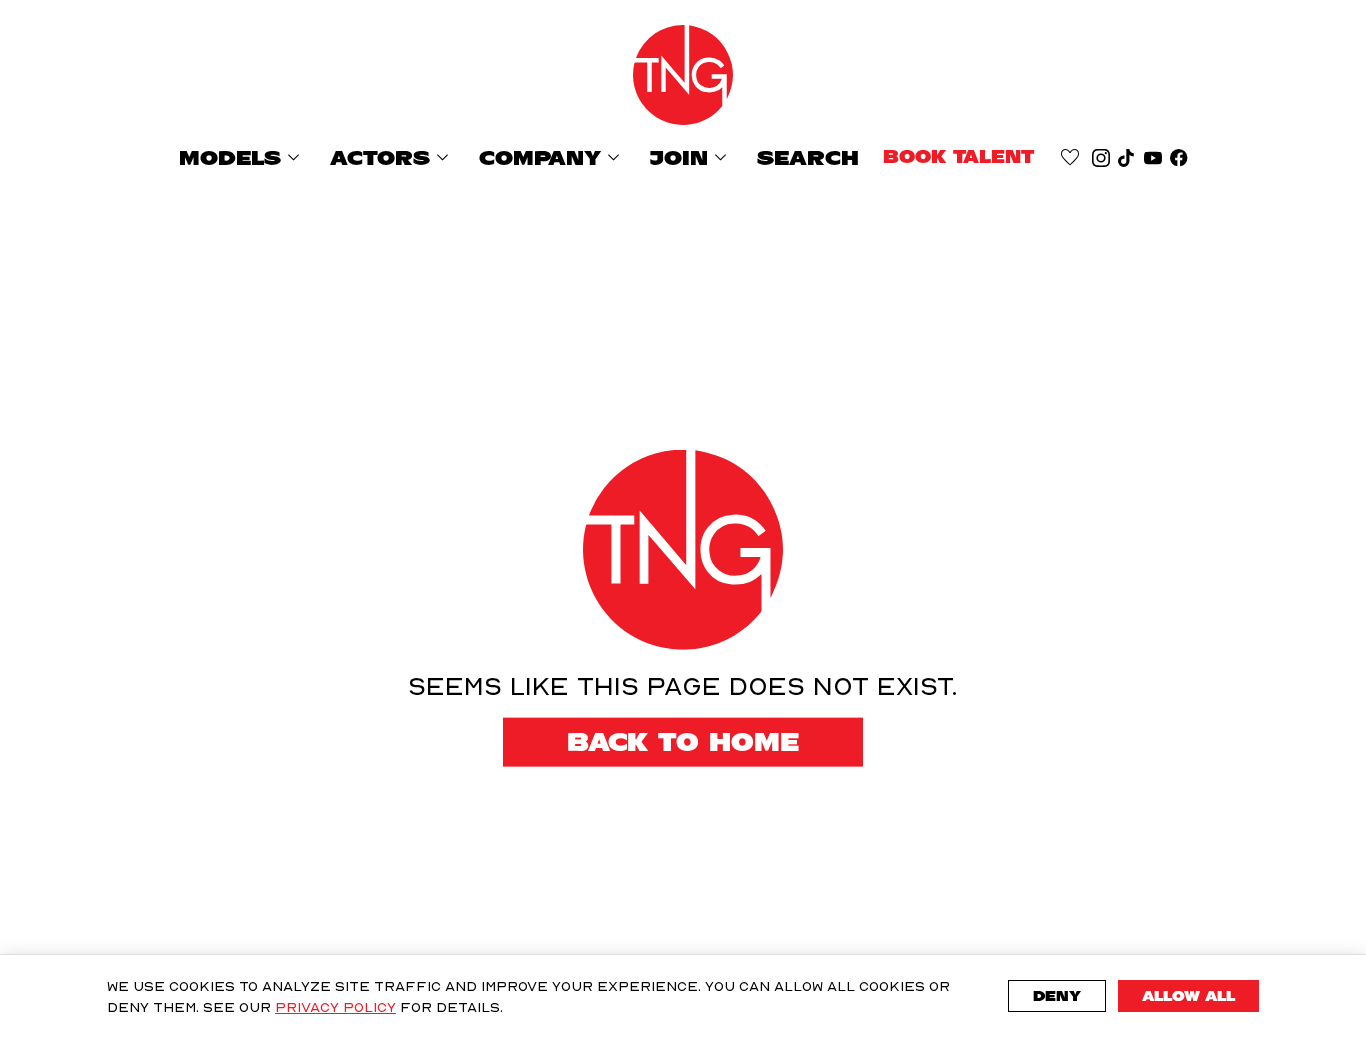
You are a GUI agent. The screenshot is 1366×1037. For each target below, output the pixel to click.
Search (808, 158)
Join (691, 157)
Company (552, 157)
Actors (392, 157)
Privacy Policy (335, 1006)
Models (242, 157)
